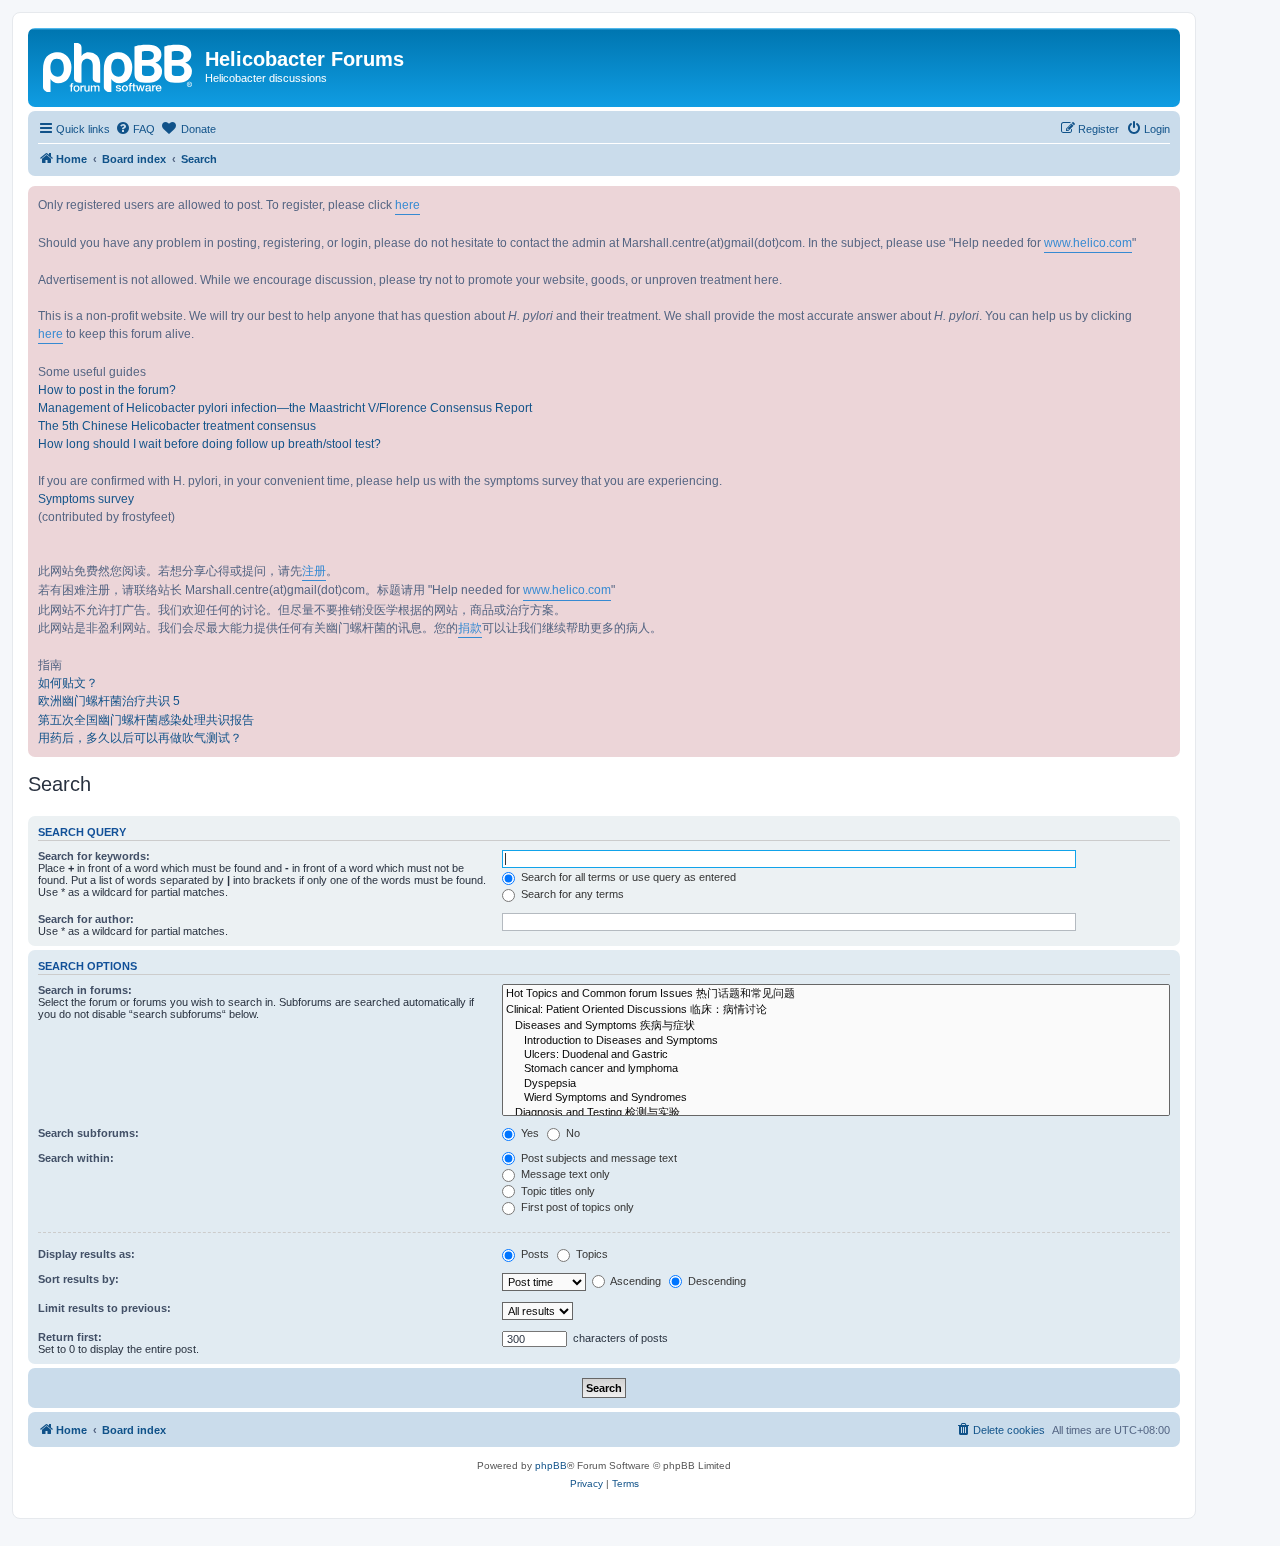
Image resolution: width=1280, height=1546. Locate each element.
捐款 (470, 628)
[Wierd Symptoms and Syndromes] (836, 1098)
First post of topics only (576, 1207)
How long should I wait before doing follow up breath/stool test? (209, 444)
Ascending (634, 1281)
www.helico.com (1088, 243)
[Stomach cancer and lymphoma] (836, 1069)
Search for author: (86, 919)
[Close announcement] (1164, 202)
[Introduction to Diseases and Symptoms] (836, 1041)
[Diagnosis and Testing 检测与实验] (836, 1113)
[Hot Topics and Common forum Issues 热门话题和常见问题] (836, 994)
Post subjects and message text (597, 1158)
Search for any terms (571, 894)
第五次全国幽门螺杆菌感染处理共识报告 (146, 720)
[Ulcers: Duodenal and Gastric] (836, 1055)
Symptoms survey (86, 499)
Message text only (564, 1174)
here (407, 205)
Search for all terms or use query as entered (627, 877)
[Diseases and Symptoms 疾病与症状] (836, 1026)
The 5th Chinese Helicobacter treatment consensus (177, 426)
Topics (590, 1254)
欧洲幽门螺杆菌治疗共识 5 (109, 701)
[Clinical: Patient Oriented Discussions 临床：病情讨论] (836, 1010)
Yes (528, 1133)
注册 (314, 571)
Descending (715, 1281)
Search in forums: (85, 990)
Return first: (70, 1337)
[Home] (119, 65)
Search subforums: (88, 1133)
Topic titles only (556, 1191)
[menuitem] (135, 129)
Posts (533, 1254)
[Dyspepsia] (836, 1084)
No (571, 1133)
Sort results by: (78, 1279)
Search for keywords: (94, 856)
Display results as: (86, 1254)
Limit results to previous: (104, 1308)
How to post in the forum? (107, 390)
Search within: (76, 1158)
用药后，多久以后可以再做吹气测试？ (140, 738)
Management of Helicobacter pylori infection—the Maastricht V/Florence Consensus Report (285, 408)
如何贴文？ (68, 683)
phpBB (551, 1465)
